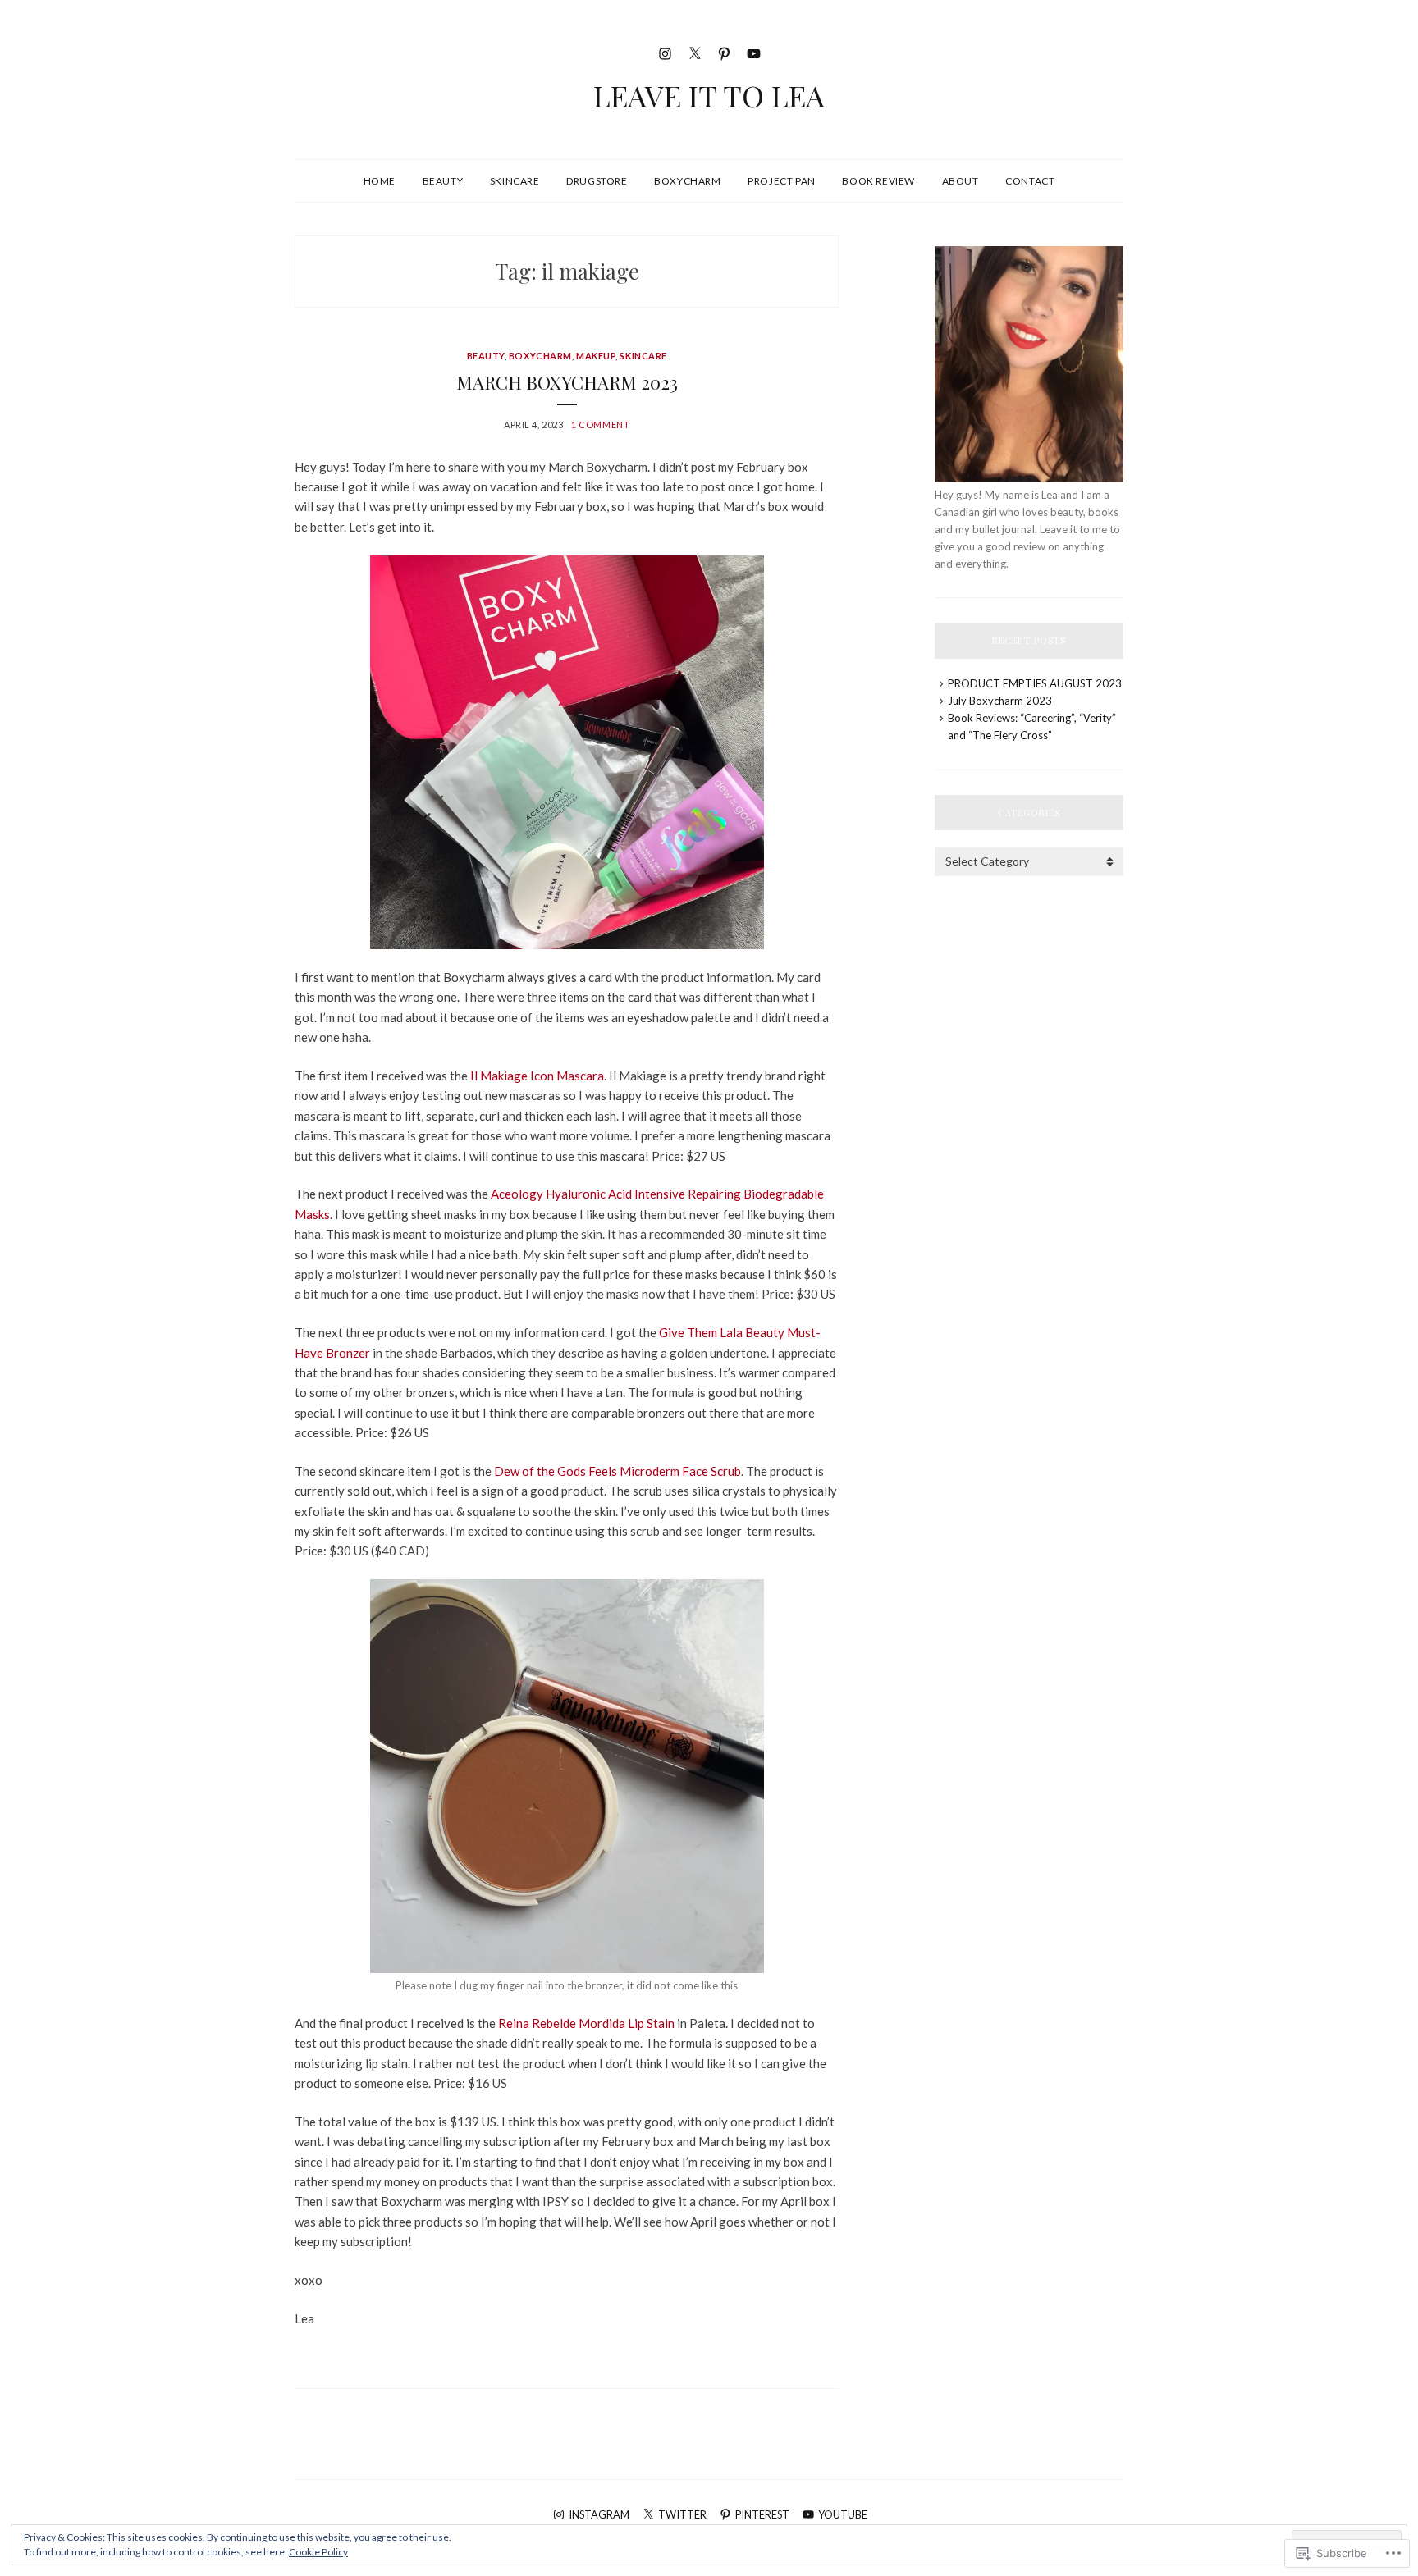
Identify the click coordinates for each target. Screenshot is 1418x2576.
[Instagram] (665, 51)
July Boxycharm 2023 (1000, 701)
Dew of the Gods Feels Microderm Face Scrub (618, 1471)
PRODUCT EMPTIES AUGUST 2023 (1035, 683)
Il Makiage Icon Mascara (537, 1076)
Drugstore (597, 181)
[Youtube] (754, 51)
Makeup (596, 356)
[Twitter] (695, 51)
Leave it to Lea (709, 95)
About (961, 181)
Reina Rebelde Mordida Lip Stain (586, 2023)
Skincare (515, 181)
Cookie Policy (318, 2552)
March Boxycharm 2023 (567, 382)
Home (380, 181)
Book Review (878, 181)
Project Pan (782, 181)
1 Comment (600, 425)
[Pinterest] (724, 51)
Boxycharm (687, 181)
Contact (1030, 181)
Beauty (443, 181)
